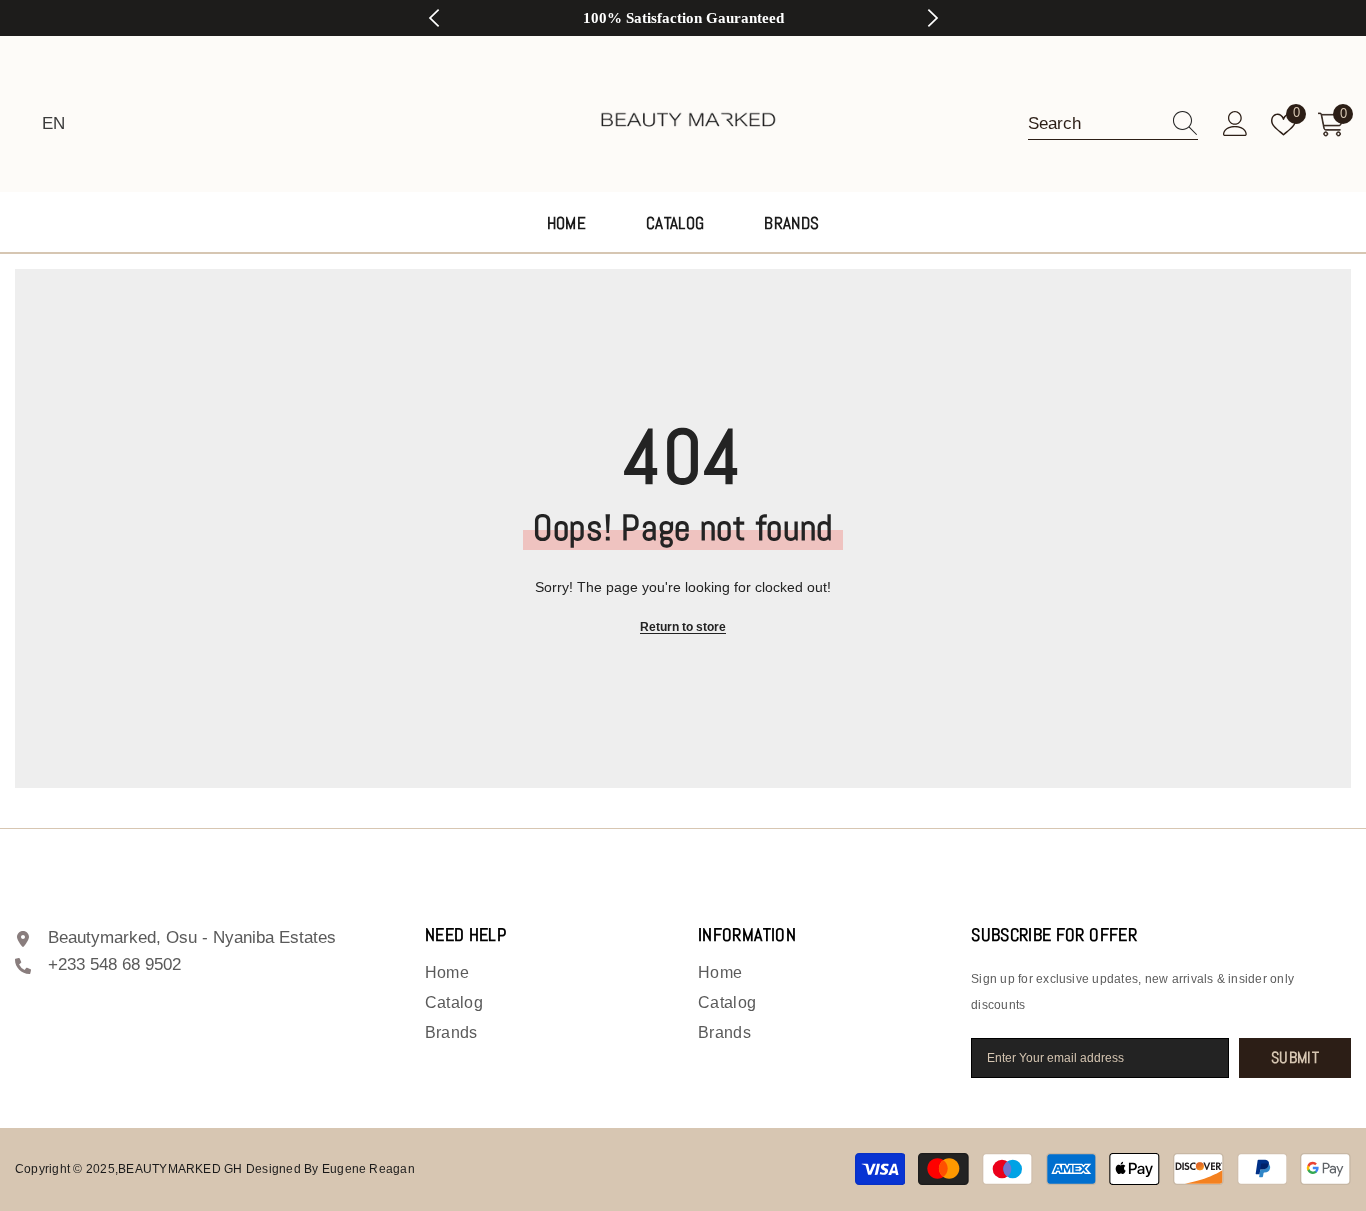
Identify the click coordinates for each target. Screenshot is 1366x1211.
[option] (683, 18)
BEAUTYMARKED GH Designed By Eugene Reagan (266, 1169)
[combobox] (1094, 124)
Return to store (683, 627)
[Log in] (1235, 124)
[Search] (1113, 124)
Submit (1295, 1057)
